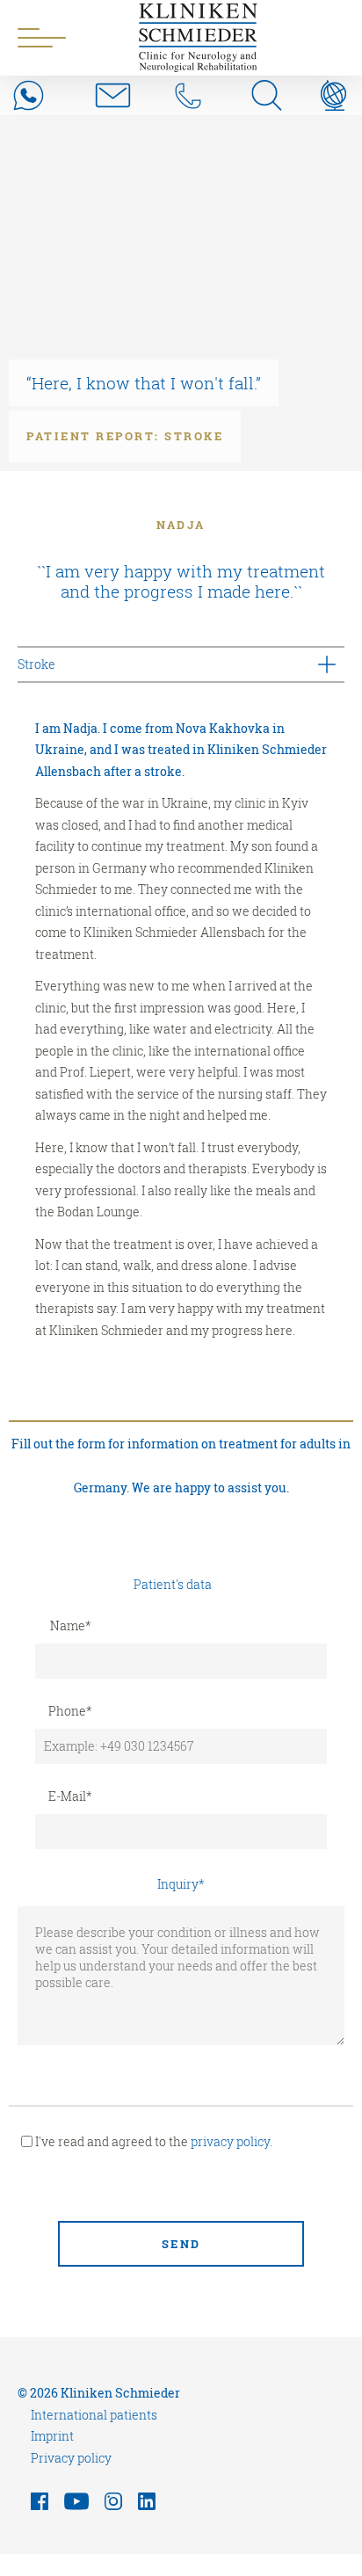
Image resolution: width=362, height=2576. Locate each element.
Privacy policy (71, 2458)
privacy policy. (232, 2141)
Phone (70, 1711)
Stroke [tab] (36, 664)
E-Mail (70, 1796)
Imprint (52, 2436)
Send (181, 2244)
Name (71, 1625)
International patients (94, 2415)
